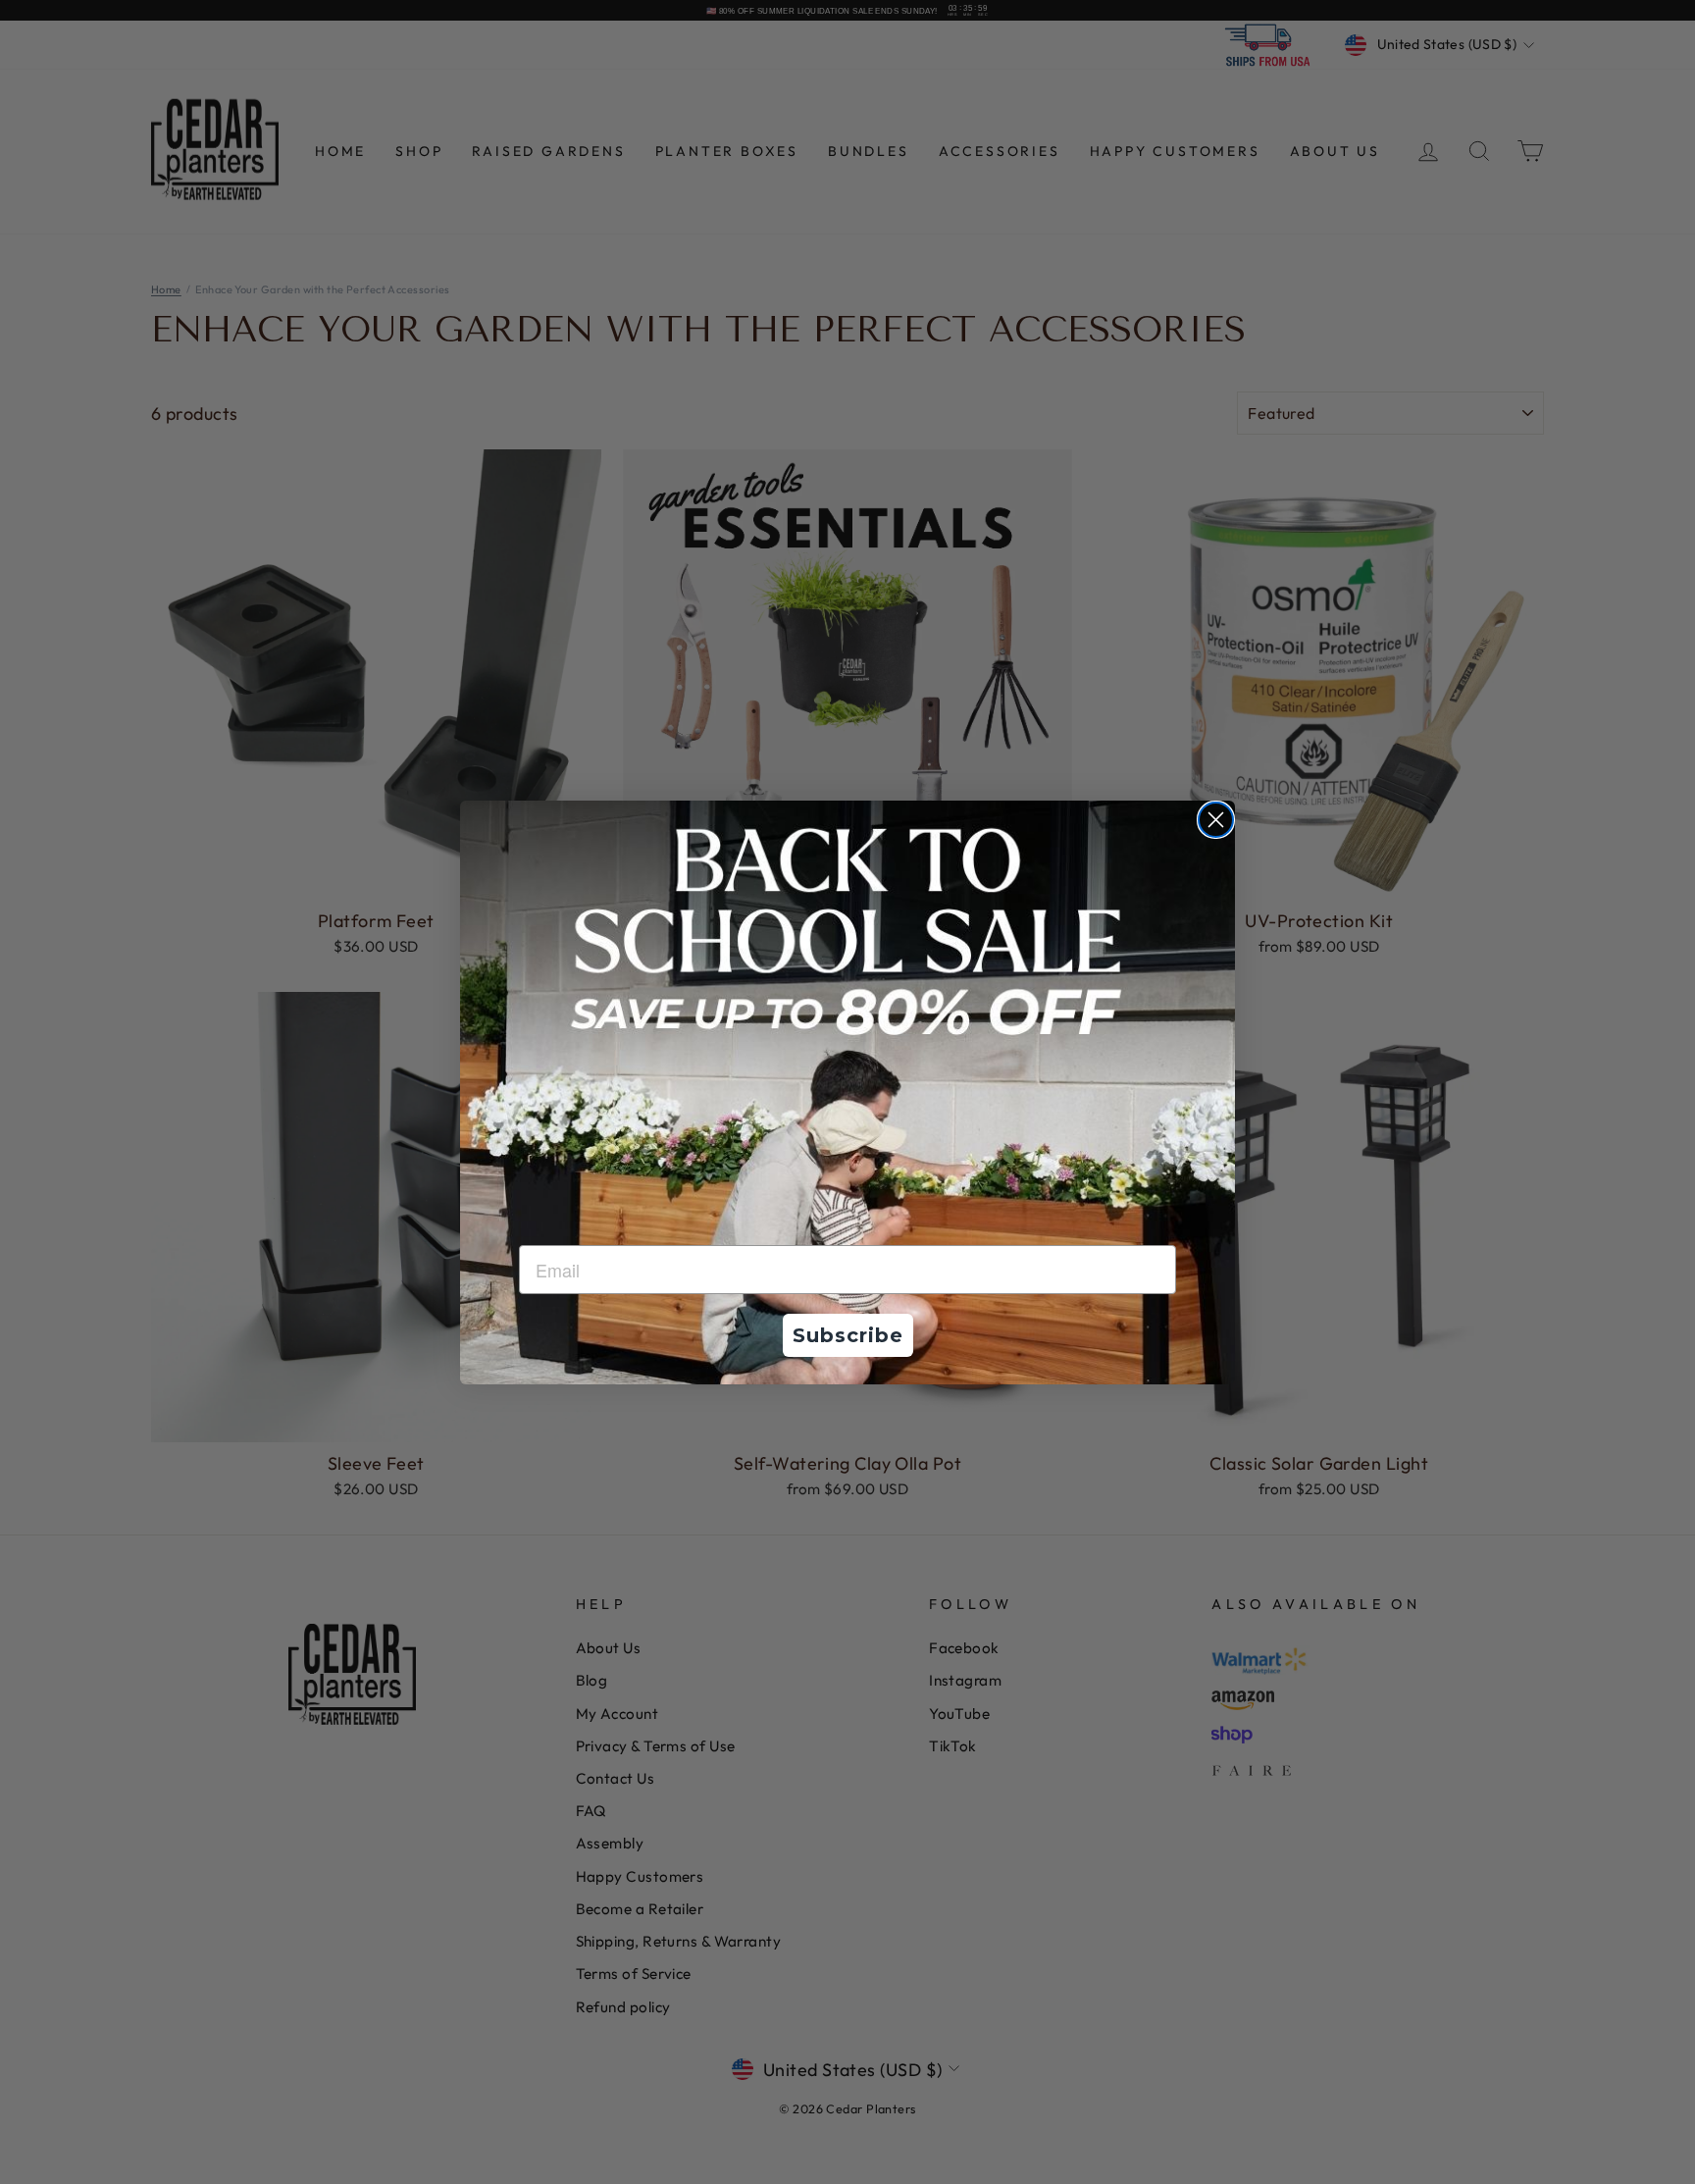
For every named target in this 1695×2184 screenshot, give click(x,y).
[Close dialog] (1216, 820)
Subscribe (848, 1335)
